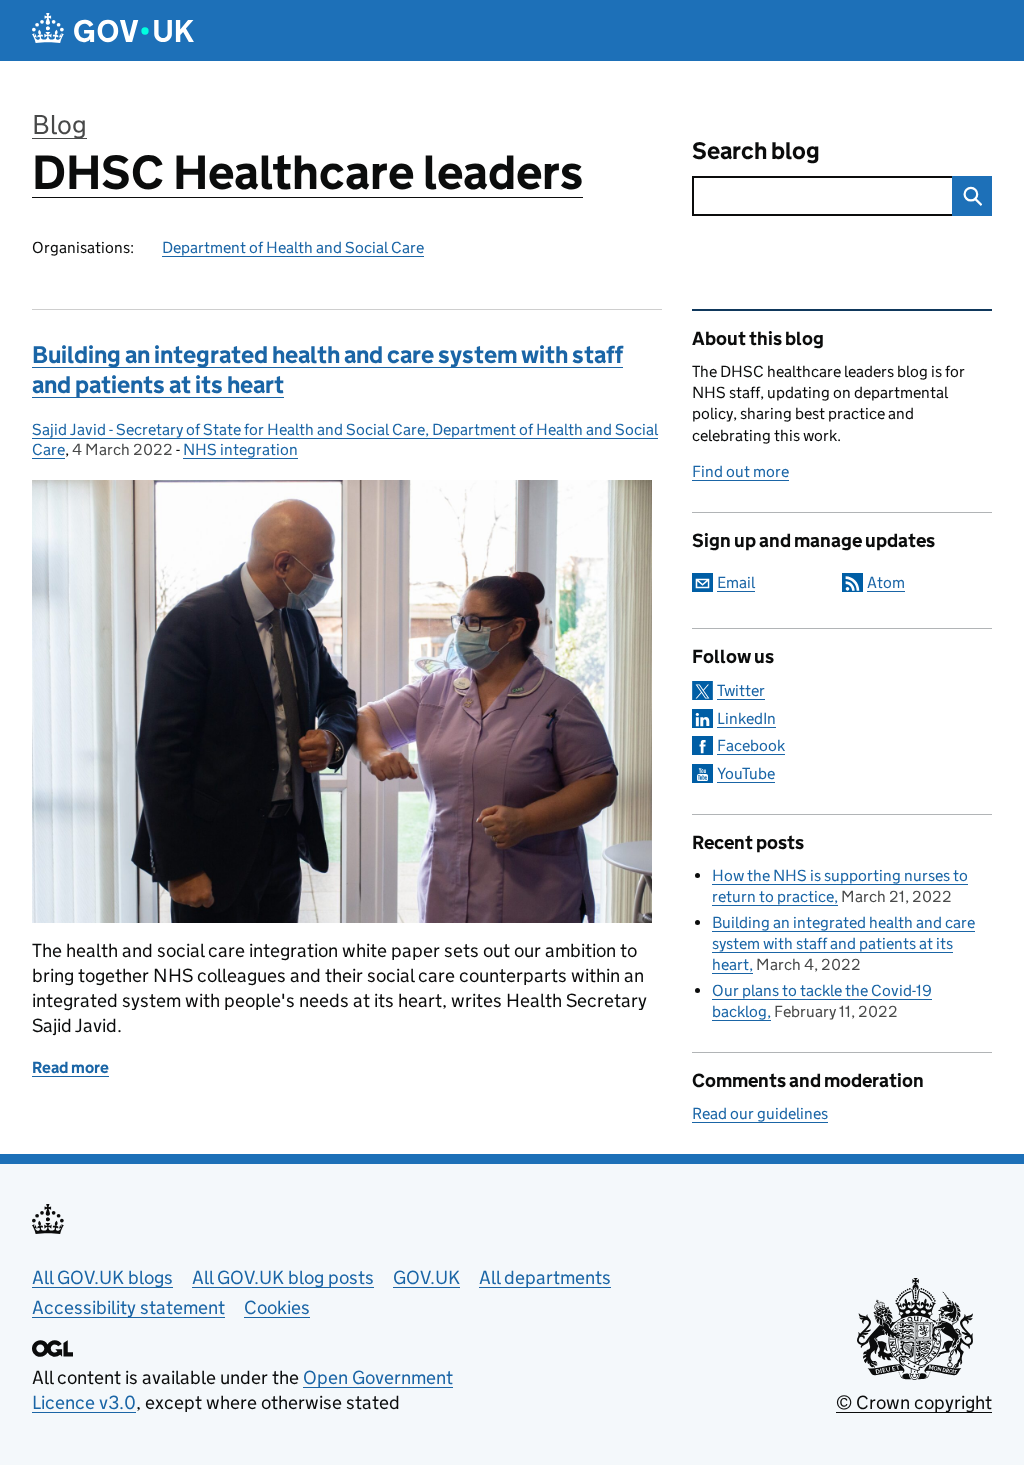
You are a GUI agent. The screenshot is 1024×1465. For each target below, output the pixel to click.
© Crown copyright (914, 1402)
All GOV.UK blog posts (283, 1277)
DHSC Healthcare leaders (307, 172)
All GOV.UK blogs (102, 1277)
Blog (59, 124)
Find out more (740, 471)
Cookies (277, 1307)
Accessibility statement (128, 1307)
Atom (886, 582)
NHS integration (240, 449)
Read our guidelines (760, 1113)
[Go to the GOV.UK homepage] (113, 30)
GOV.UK (426, 1277)
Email (736, 582)
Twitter (741, 690)
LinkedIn (746, 718)
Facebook (751, 745)
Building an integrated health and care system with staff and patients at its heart (843, 943)
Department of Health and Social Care (293, 247)
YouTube (746, 773)
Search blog (756, 150)
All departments (545, 1277)
